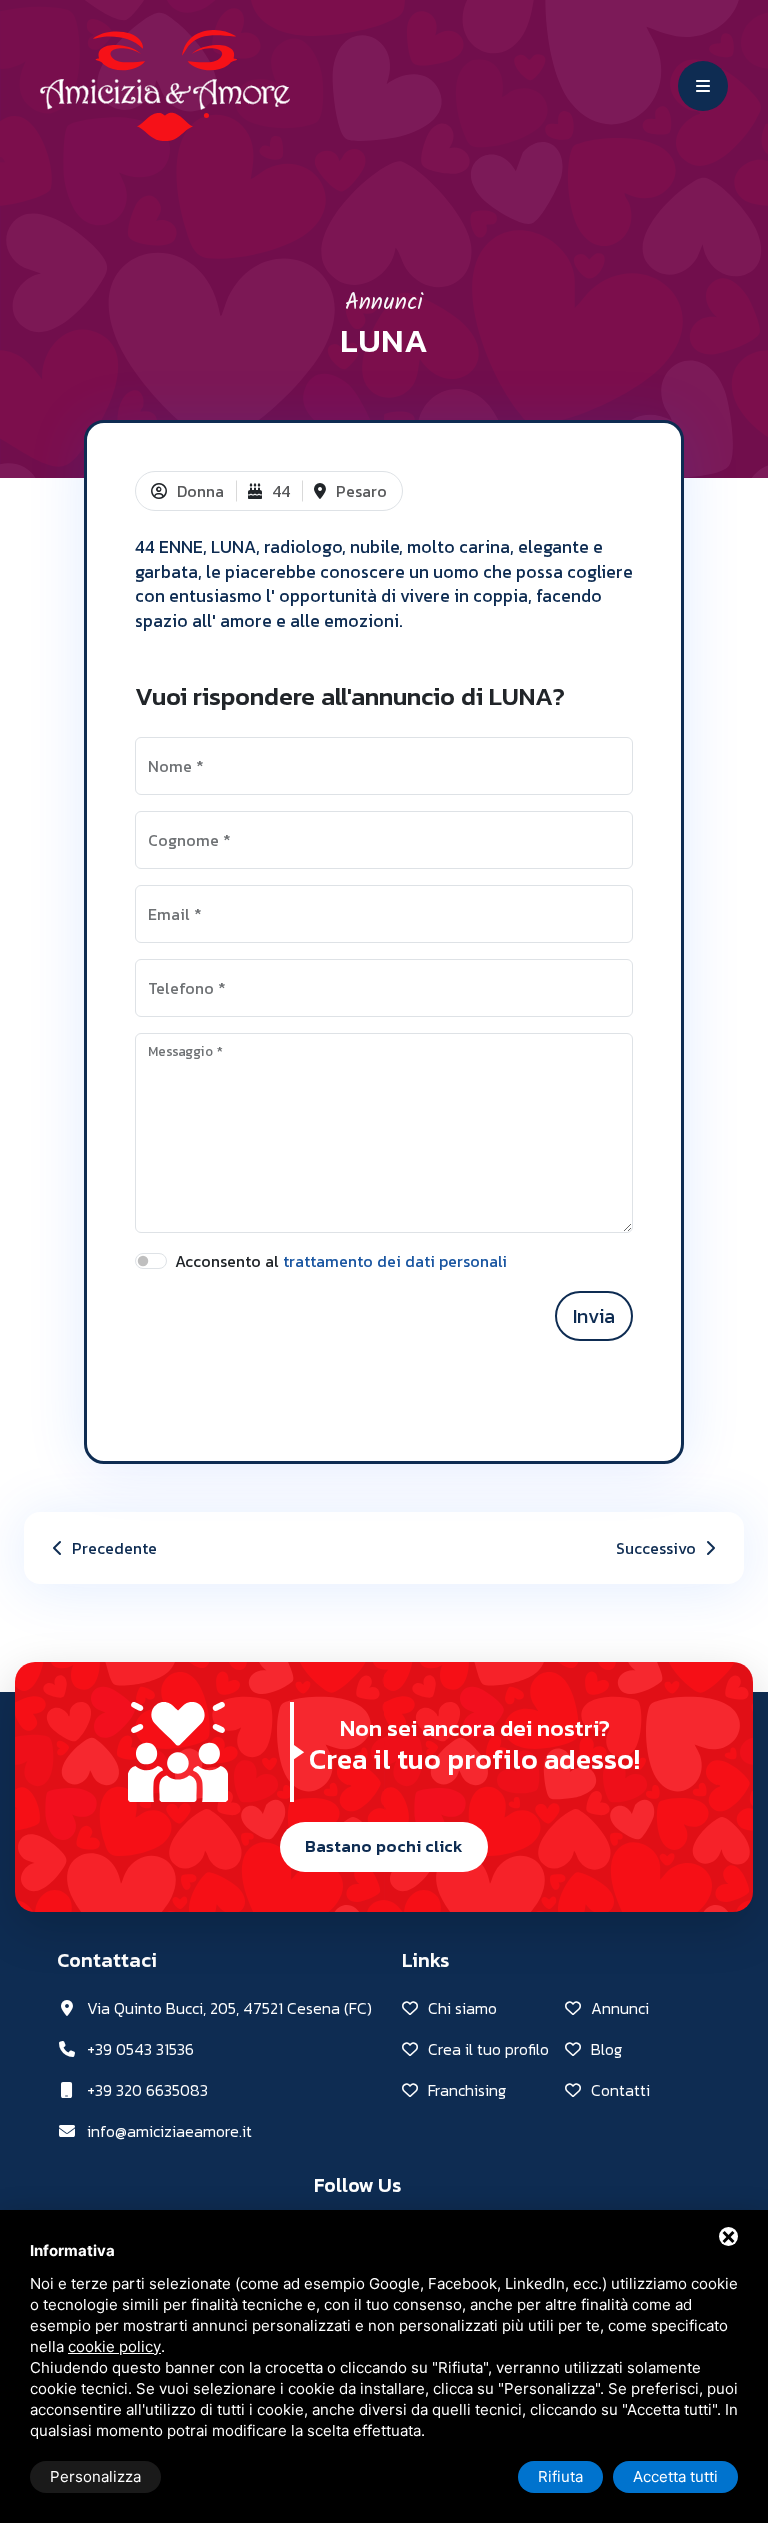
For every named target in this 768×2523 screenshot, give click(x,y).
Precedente (112, 1548)
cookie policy (114, 2346)
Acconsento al (341, 1261)
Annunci (384, 303)
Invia (594, 1316)
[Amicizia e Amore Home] (165, 83)
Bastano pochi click (384, 1846)
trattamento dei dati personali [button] (395, 1261)
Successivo (658, 1548)
